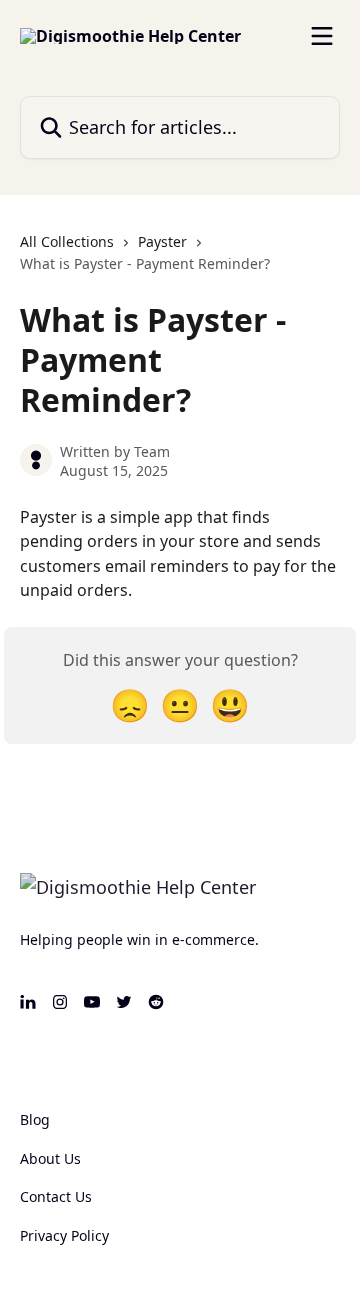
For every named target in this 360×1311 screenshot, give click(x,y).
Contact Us (56, 1196)
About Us (50, 1158)
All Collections (67, 241)
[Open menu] (322, 36)
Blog (35, 1119)
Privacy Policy (64, 1235)
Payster (162, 241)
